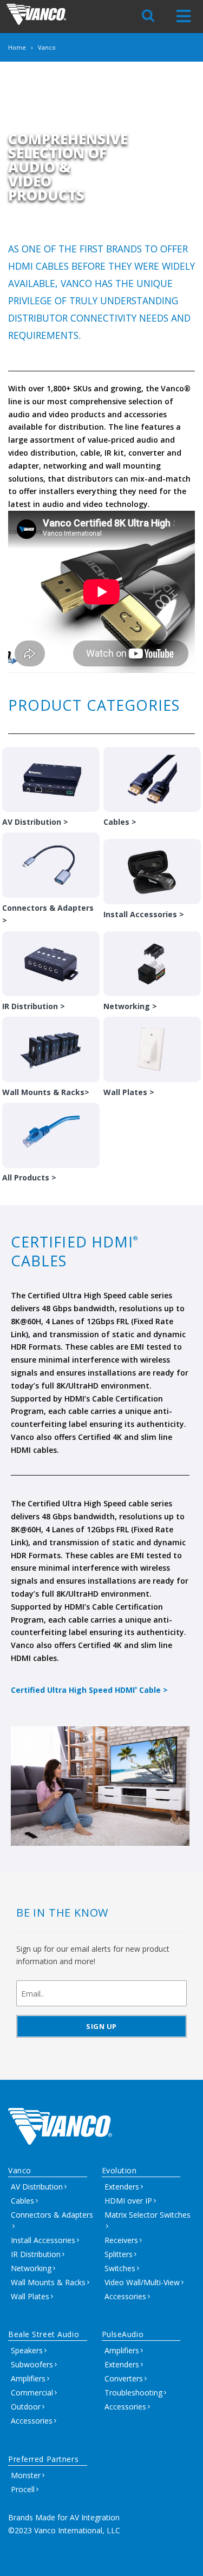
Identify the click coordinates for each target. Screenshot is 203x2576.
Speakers (27, 2350)
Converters (124, 2378)
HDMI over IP (128, 2201)
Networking (31, 2268)
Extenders (122, 2187)
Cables (22, 2201)
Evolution (119, 2170)
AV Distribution (37, 2187)
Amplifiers (28, 2378)
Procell (23, 2489)
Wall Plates (30, 2296)
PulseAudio (123, 2334)
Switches (120, 2268)
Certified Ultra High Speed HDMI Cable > (89, 1690)
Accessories (125, 2296)
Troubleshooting (133, 2393)
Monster (26, 2475)
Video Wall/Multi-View (142, 2282)
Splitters (119, 2254)
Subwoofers (32, 2364)
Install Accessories (43, 2240)
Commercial (32, 2393)
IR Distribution (36, 2254)
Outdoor (26, 2407)
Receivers (121, 2240)
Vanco (20, 2170)
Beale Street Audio (44, 2334)
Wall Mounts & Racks (48, 2282)
